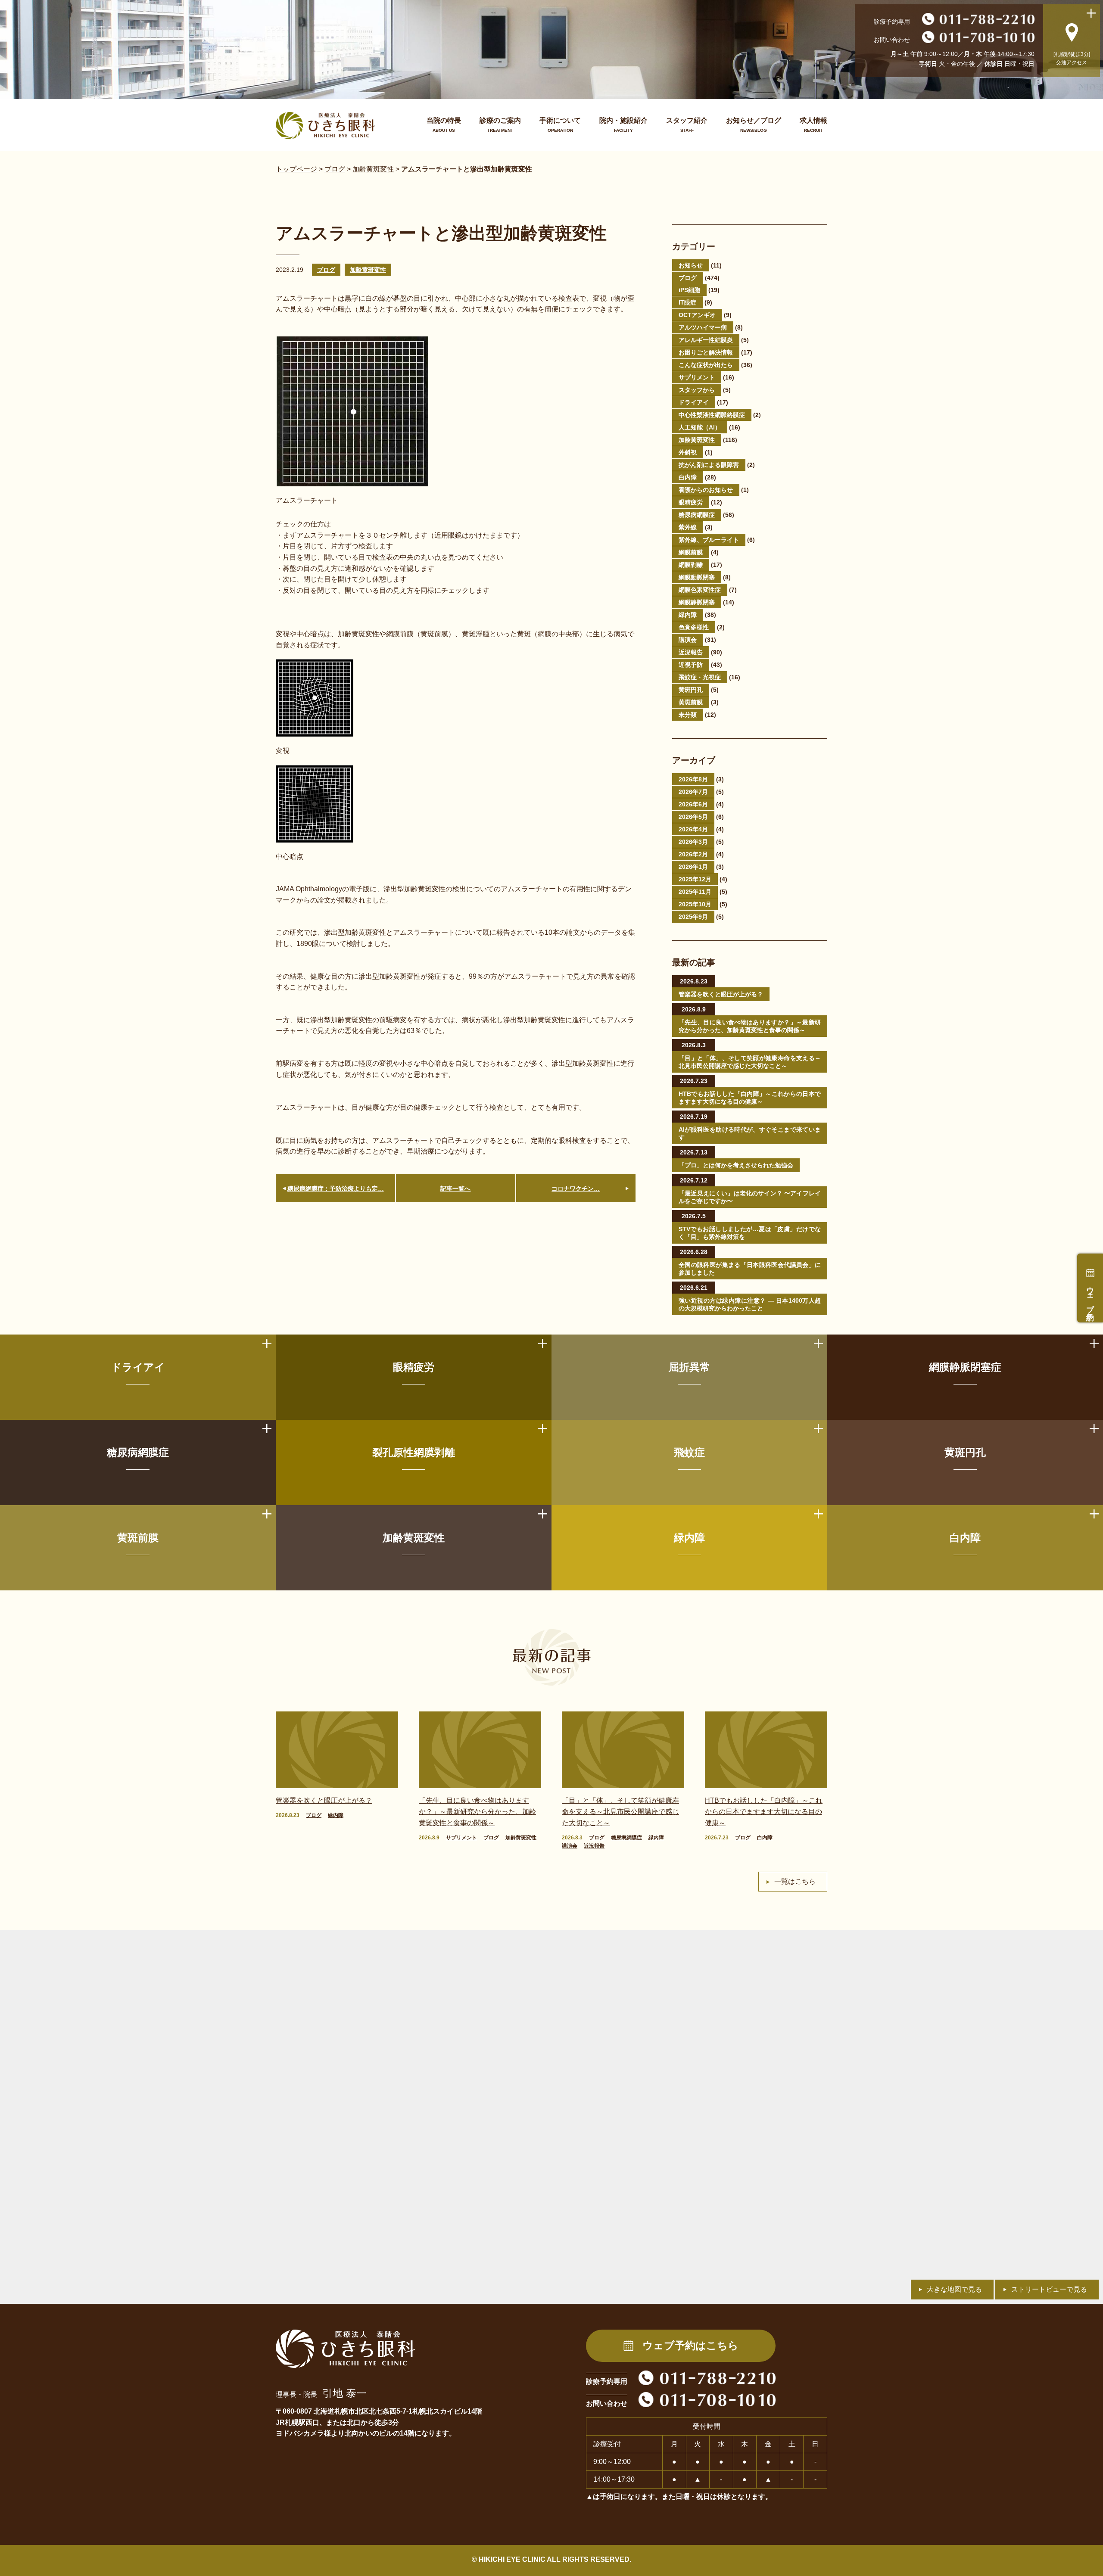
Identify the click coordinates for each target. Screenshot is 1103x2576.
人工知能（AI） (700, 427)
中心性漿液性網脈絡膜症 (712, 415)
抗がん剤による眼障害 (709, 465)
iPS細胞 (689, 290)
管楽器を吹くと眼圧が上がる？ (721, 994)
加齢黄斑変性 (368, 270)
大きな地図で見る (954, 2289)
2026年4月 (693, 829)
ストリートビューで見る (1049, 2289)
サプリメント (697, 377)
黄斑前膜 (691, 702)
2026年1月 (693, 867)
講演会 (688, 640)
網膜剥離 (691, 565)
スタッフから (697, 390)
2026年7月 (693, 792)
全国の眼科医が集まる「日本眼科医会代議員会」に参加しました (750, 1269)
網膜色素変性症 (700, 590)
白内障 (688, 477)
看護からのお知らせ (706, 490)
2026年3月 (693, 842)
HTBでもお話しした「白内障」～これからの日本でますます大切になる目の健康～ (750, 1098)
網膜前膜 (691, 552)
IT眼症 (687, 302)
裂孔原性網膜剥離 (414, 1452)
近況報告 (691, 652)
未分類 (688, 715)
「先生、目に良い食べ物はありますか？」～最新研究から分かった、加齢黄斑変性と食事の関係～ (750, 1026)
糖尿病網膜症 (697, 515)
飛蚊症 (689, 1452)
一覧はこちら (795, 1881)
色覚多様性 (694, 627)
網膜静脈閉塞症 (965, 1367)
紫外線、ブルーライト (709, 540)
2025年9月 (693, 917)
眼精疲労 (691, 502)
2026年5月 (693, 817)
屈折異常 (689, 1367)
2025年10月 (695, 904)
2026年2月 (693, 854)
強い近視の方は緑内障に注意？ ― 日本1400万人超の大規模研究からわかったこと (750, 1304)
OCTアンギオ (697, 315)
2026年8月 (693, 779)
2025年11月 (695, 892)
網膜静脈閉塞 (697, 602)
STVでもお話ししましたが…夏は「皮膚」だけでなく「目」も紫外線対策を (750, 1233)
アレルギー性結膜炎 (706, 340)
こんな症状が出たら (706, 365)
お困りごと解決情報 (706, 352)
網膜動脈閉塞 (697, 577)
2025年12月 (695, 879)
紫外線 (688, 527)
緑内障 (688, 615)
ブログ (326, 270)
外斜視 (688, 452)
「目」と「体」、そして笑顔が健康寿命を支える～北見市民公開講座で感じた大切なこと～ (750, 1062)
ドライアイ (694, 402)
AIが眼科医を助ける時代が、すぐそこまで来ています (750, 1133)
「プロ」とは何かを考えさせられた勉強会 (736, 1165)
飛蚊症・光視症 (700, 677)
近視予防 (691, 665)
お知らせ (691, 265)
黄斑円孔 (691, 690)
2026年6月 (693, 804)
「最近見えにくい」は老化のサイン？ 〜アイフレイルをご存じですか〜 (750, 1197)
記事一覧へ (455, 1188)
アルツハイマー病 (703, 327)
